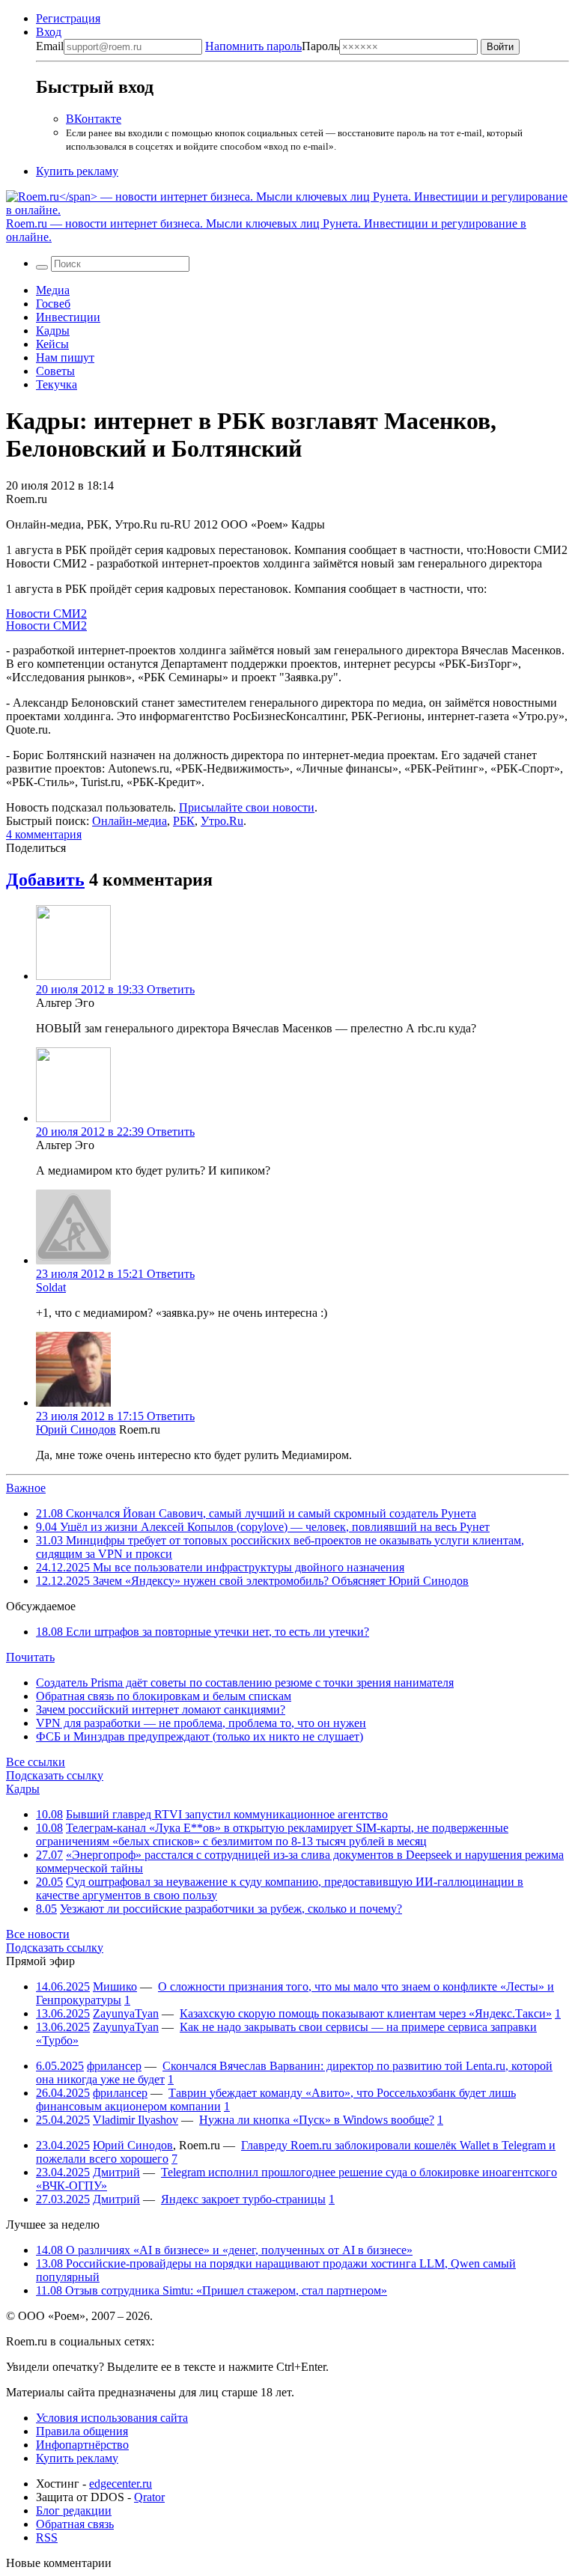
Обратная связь (75, 2524)
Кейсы (52, 344)
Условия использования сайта (112, 2418)
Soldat (51, 1287)
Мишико (115, 1986)
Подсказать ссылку (55, 1775)
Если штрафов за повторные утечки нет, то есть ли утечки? (203, 1632)
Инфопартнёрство (82, 2445)
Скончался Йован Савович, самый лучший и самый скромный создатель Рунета (256, 1513)
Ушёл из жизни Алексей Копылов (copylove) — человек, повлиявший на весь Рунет (263, 1527)
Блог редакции (74, 2510)
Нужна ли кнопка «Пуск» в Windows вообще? (317, 2120)
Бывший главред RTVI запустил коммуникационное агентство (227, 1814)
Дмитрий (116, 2172)
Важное (26, 1488)
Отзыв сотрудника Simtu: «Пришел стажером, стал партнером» (212, 2290)
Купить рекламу (77, 171)
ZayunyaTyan (126, 2013)
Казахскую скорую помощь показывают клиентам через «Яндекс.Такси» (366, 2013)
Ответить (171, 989)
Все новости (38, 1934)
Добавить (45, 880)
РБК (184, 821)
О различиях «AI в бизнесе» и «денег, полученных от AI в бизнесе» (224, 2250)
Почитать (30, 1657)
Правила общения (82, 2431)
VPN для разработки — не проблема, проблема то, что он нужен (201, 1723)
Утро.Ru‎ (222, 821)
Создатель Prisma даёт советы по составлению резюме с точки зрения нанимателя (245, 1683)
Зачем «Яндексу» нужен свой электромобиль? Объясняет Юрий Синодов (252, 1581)
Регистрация (68, 18)
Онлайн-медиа (130, 821)
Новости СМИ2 (46, 613)
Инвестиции (68, 317)
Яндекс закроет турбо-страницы (243, 2199)
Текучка (57, 384)
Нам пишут (65, 357)
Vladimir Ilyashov (136, 2120)
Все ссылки (36, 1762)
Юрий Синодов (76, 1429)
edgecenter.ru (121, 2484)
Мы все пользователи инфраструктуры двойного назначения (220, 1567)
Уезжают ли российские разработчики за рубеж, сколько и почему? (231, 1909)
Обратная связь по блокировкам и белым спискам (164, 1696)
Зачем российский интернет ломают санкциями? (161, 1709)
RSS (47, 2537)
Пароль (272, 46)
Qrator (149, 2497)
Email (50, 46)
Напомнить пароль (253, 46)
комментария (44, 834)
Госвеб (53, 304)
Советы (55, 371)
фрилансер (114, 2066)
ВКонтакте (94, 119)
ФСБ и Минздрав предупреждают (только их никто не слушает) (200, 1736)
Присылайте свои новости (247, 807)
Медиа (53, 290)
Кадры (53, 331)
